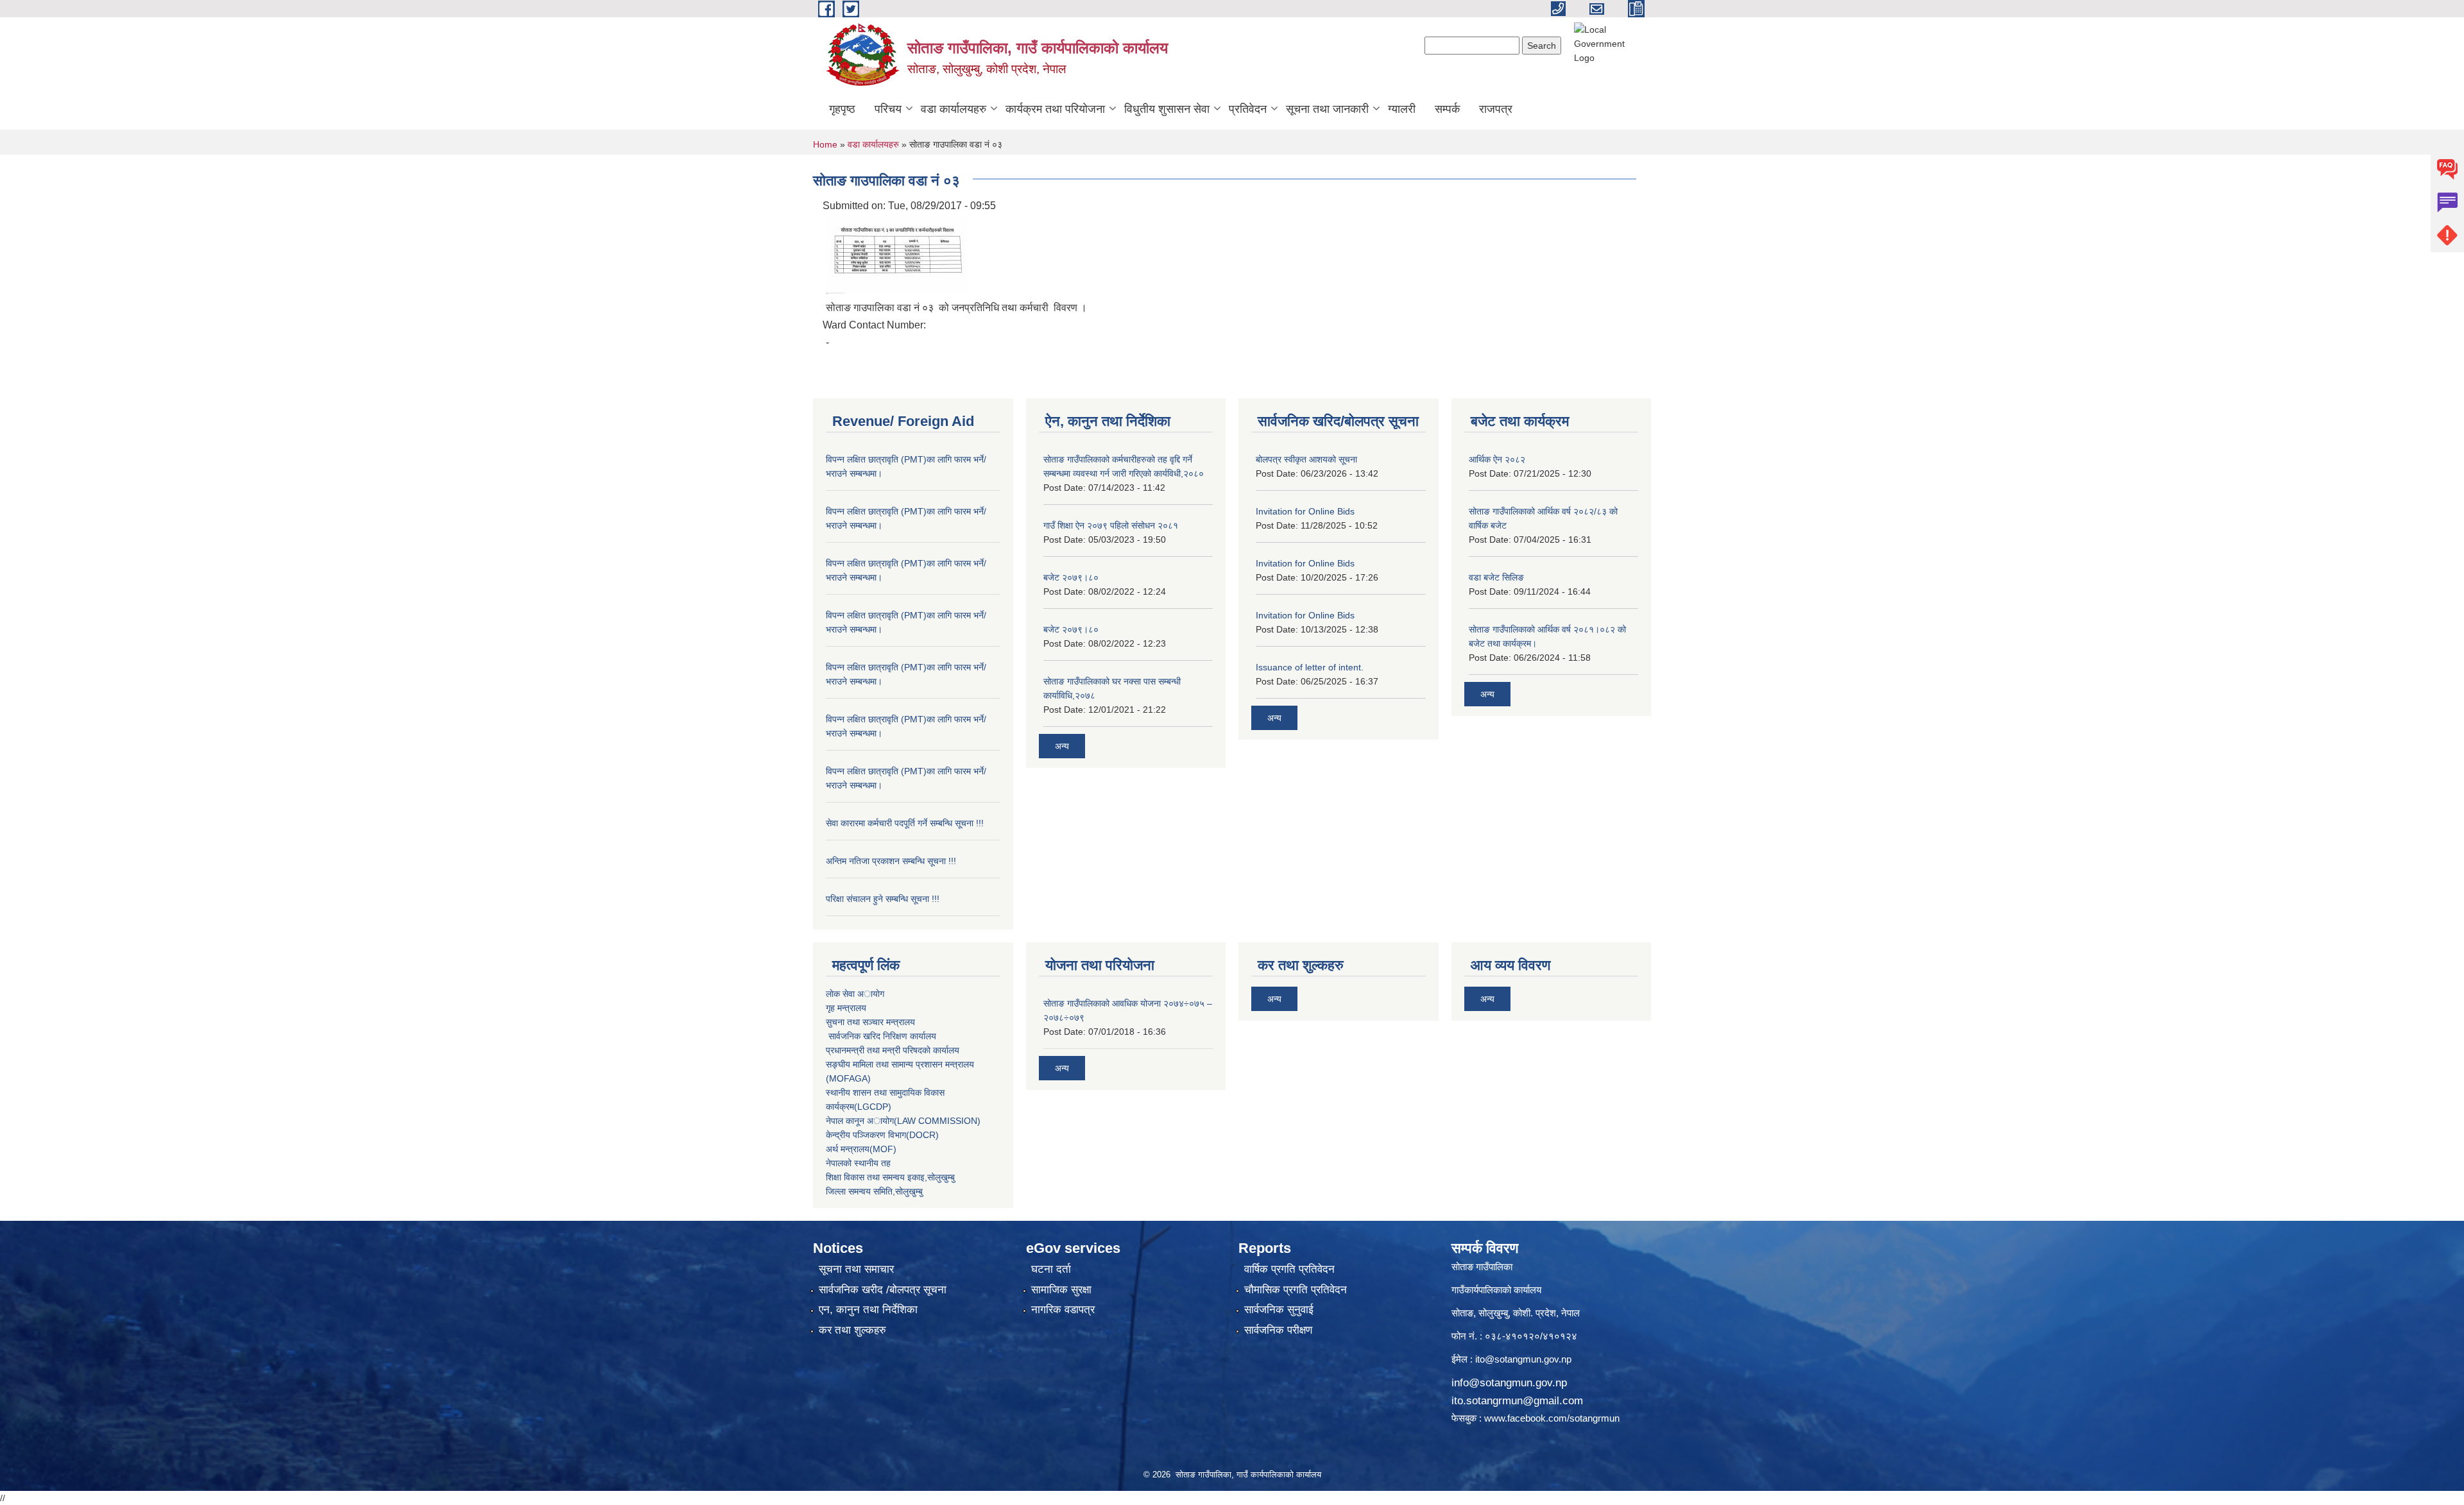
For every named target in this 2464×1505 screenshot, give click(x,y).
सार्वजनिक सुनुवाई (1279, 1310)
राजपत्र (1496, 109)
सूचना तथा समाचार (856, 1269)
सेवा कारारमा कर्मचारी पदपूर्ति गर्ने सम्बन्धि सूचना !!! (905, 823)
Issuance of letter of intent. (1310, 667)
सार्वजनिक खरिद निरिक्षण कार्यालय (881, 1036)
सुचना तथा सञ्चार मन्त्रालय (870, 1022)
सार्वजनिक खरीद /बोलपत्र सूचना (883, 1290)
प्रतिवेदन (1248, 109)
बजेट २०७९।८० (1071, 577)
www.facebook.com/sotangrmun (1552, 1418)
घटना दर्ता (1051, 1269)
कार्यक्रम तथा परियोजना (1055, 109)
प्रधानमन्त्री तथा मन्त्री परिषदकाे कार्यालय (893, 1050)
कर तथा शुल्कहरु (852, 1330)
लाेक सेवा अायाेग (855, 994)
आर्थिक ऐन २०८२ (1497, 459)
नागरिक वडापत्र (1063, 1310)
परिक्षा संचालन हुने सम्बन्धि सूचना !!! (883, 899)
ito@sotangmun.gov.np (1523, 1359)
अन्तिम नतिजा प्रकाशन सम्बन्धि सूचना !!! (891, 861)
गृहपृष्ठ (842, 109)
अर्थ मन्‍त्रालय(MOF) (861, 1149)
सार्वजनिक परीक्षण (1278, 1330)
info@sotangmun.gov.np (1509, 1383)
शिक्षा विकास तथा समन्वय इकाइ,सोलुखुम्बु (890, 1177)
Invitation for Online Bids (1305, 511)
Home (825, 144)
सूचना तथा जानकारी (1327, 109)
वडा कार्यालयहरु (954, 109)
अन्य (1062, 746)
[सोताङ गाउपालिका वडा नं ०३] (896, 254)
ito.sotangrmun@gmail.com (1517, 1401)
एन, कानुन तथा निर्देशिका (868, 1310)
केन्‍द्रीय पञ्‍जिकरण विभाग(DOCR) (882, 1135)
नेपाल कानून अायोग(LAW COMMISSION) (903, 1121)
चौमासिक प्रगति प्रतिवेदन (1296, 1290)
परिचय (888, 109)
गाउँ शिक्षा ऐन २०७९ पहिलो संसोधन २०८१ (1111, 525)
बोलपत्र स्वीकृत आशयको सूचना (1306, 459)
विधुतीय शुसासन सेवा (1167, 109)
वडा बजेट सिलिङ (1496, 577)
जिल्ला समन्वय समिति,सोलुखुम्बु (874, 1191)
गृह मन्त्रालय (846, 1008)
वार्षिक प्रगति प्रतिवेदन (1289, 1269)
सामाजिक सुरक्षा (1061, 1290)
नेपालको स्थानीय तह (858, 1163)
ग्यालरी (1402, 109)
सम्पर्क (1447, 109)
